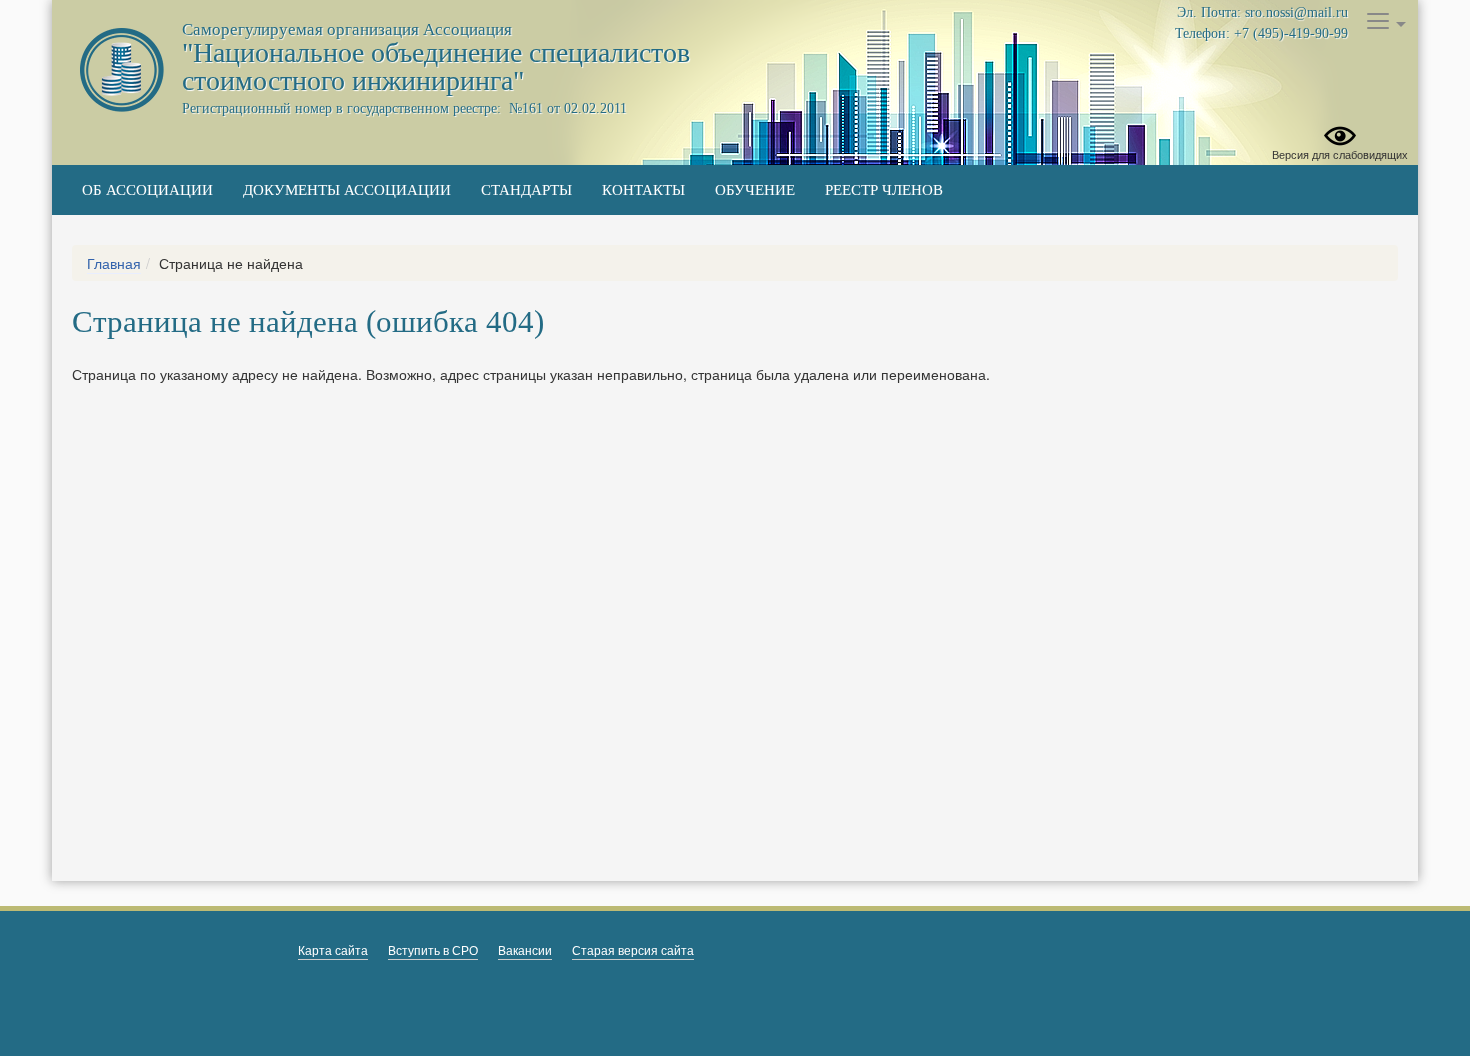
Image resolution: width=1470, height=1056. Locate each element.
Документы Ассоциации (347, 189)
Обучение (755, 189)
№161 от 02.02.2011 (566, 108)
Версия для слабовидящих (1340, 154)
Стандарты (526, 189)
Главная (114, 263)
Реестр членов (884, 189)
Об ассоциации (147, 189)
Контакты (643, 189)
